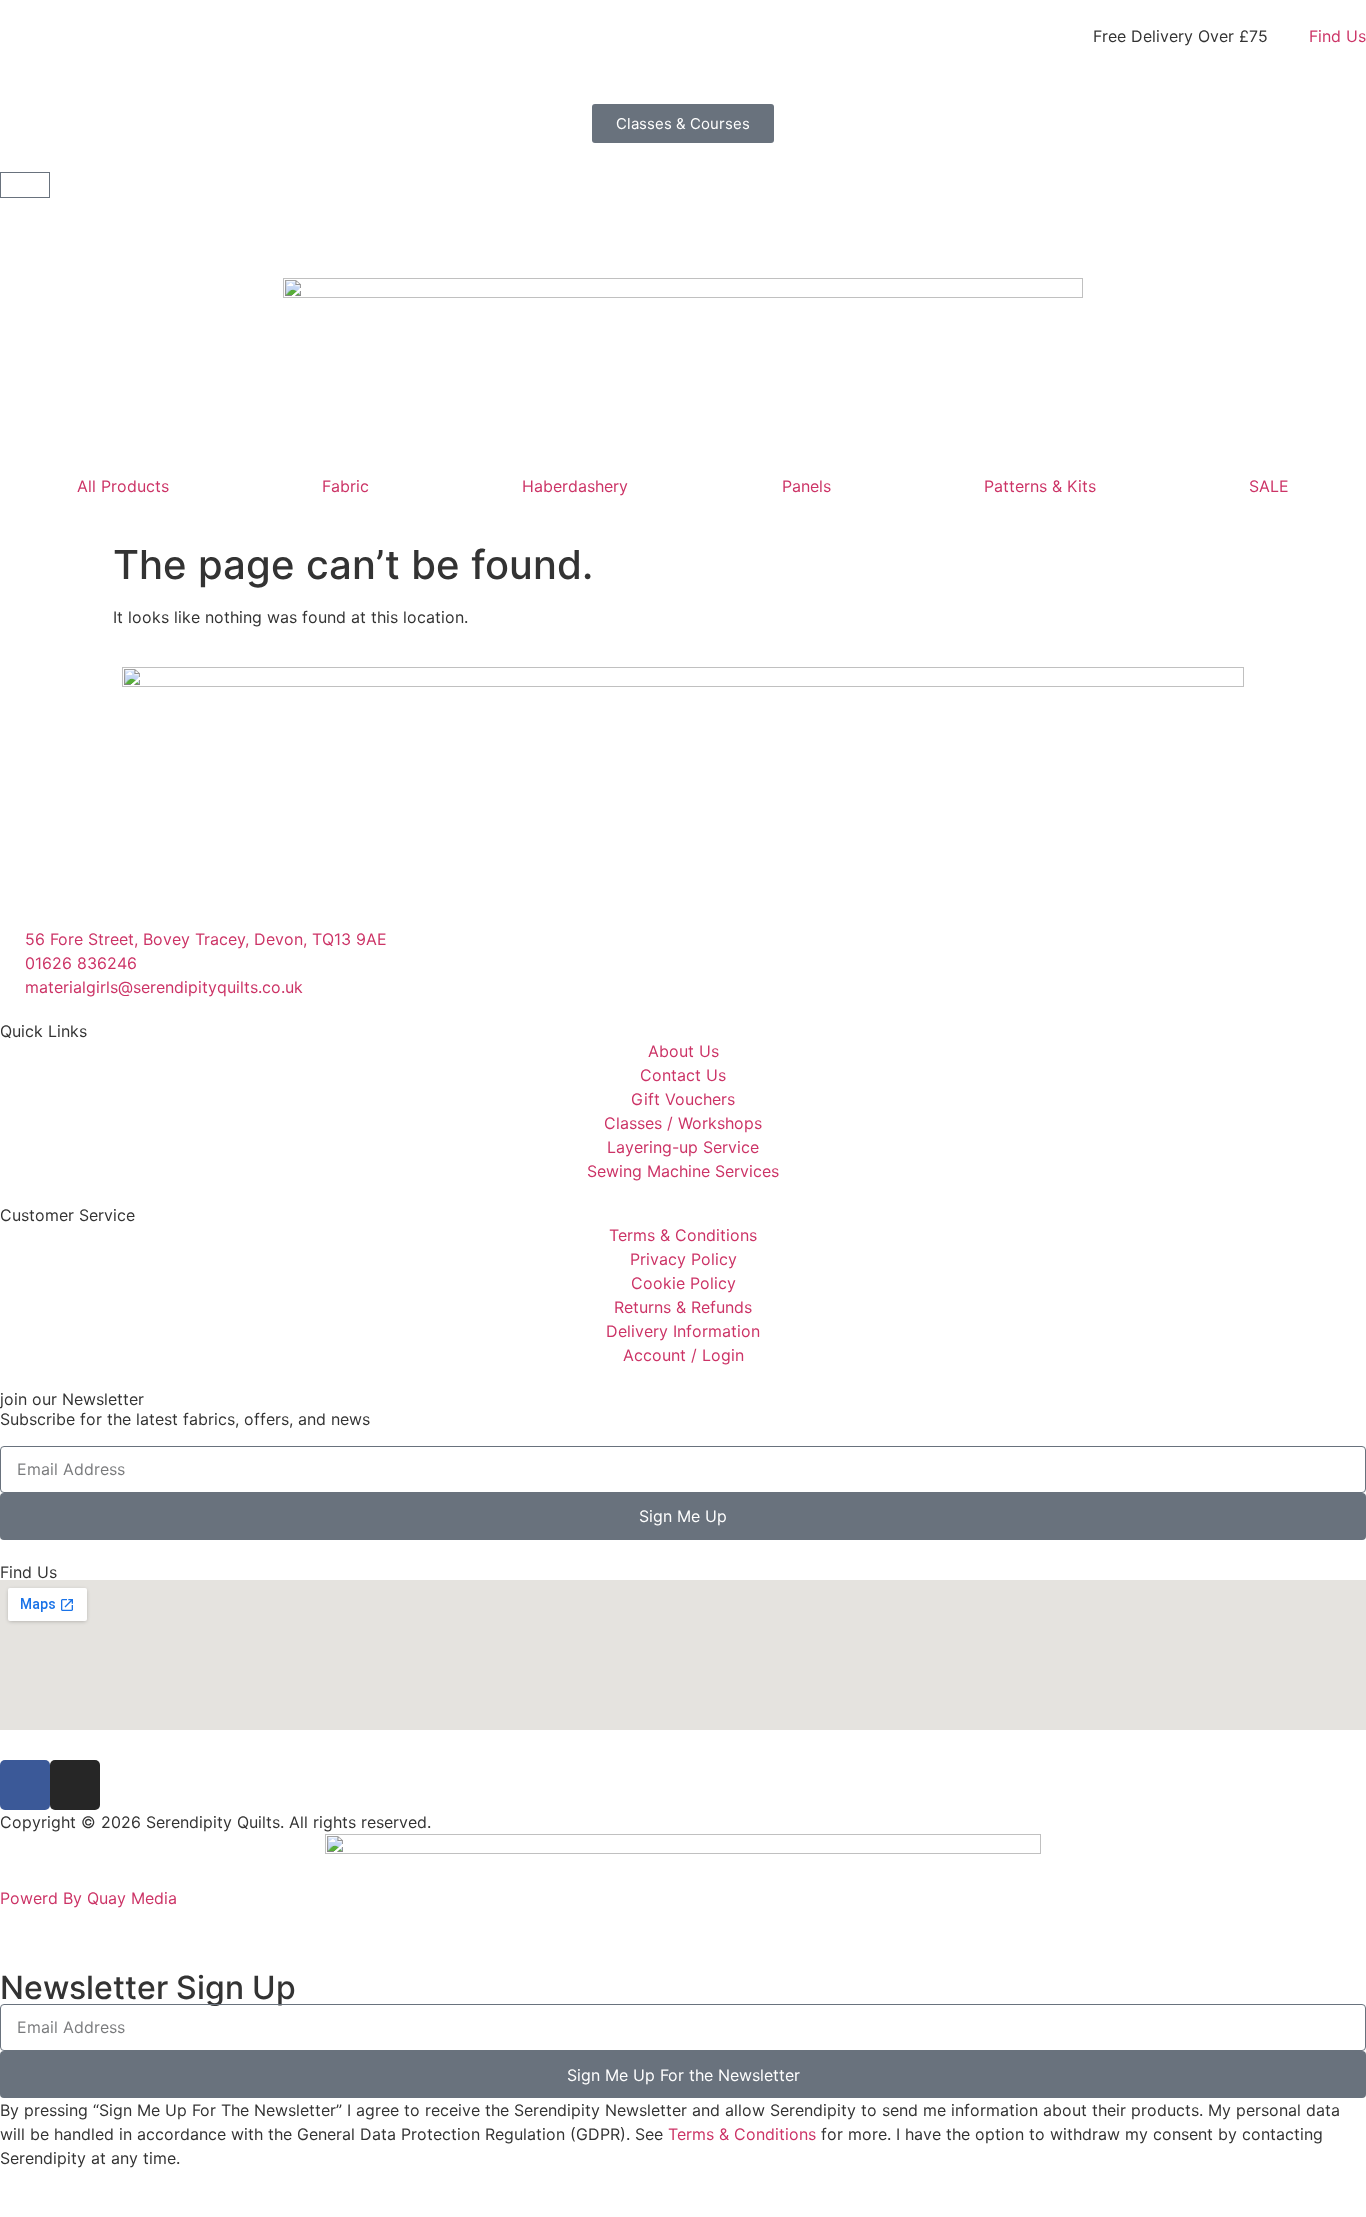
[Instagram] (75, 1785)
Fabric (345, 486)
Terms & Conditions (742, 2134)
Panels (806, 486)
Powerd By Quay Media (91, 1898)
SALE (1269, 486)
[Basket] (25, 185)
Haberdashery (575, 486)
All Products (123, 486)
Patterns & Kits (1040, 486)
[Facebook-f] (25, 1785)
